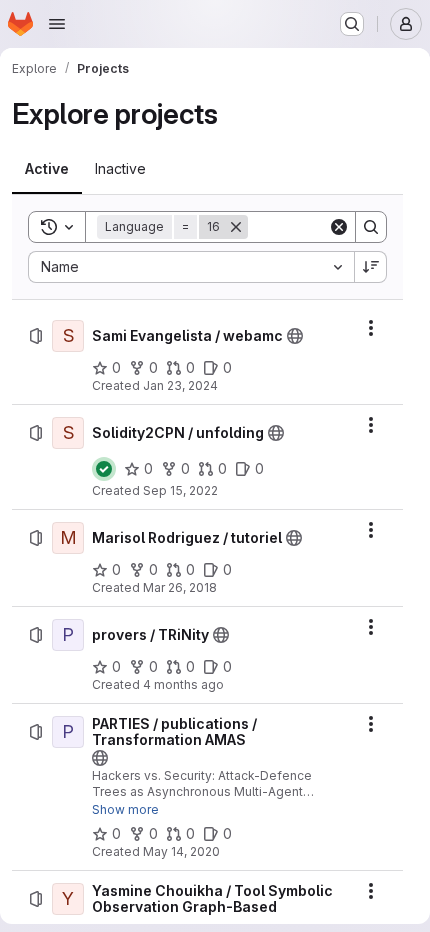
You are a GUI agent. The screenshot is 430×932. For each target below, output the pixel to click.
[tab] (47, 169)
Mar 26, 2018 (180, 587)
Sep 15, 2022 (180, 490)
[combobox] (191, 267)
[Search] (371, 227)
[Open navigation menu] (57, 24)
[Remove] (236, 227)
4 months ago (183, 684)
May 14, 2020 (181, 851)
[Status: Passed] (104, 469)
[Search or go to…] (352, 24)
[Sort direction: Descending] (371, 267)
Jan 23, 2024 (180, 385)
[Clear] (339, 227)
